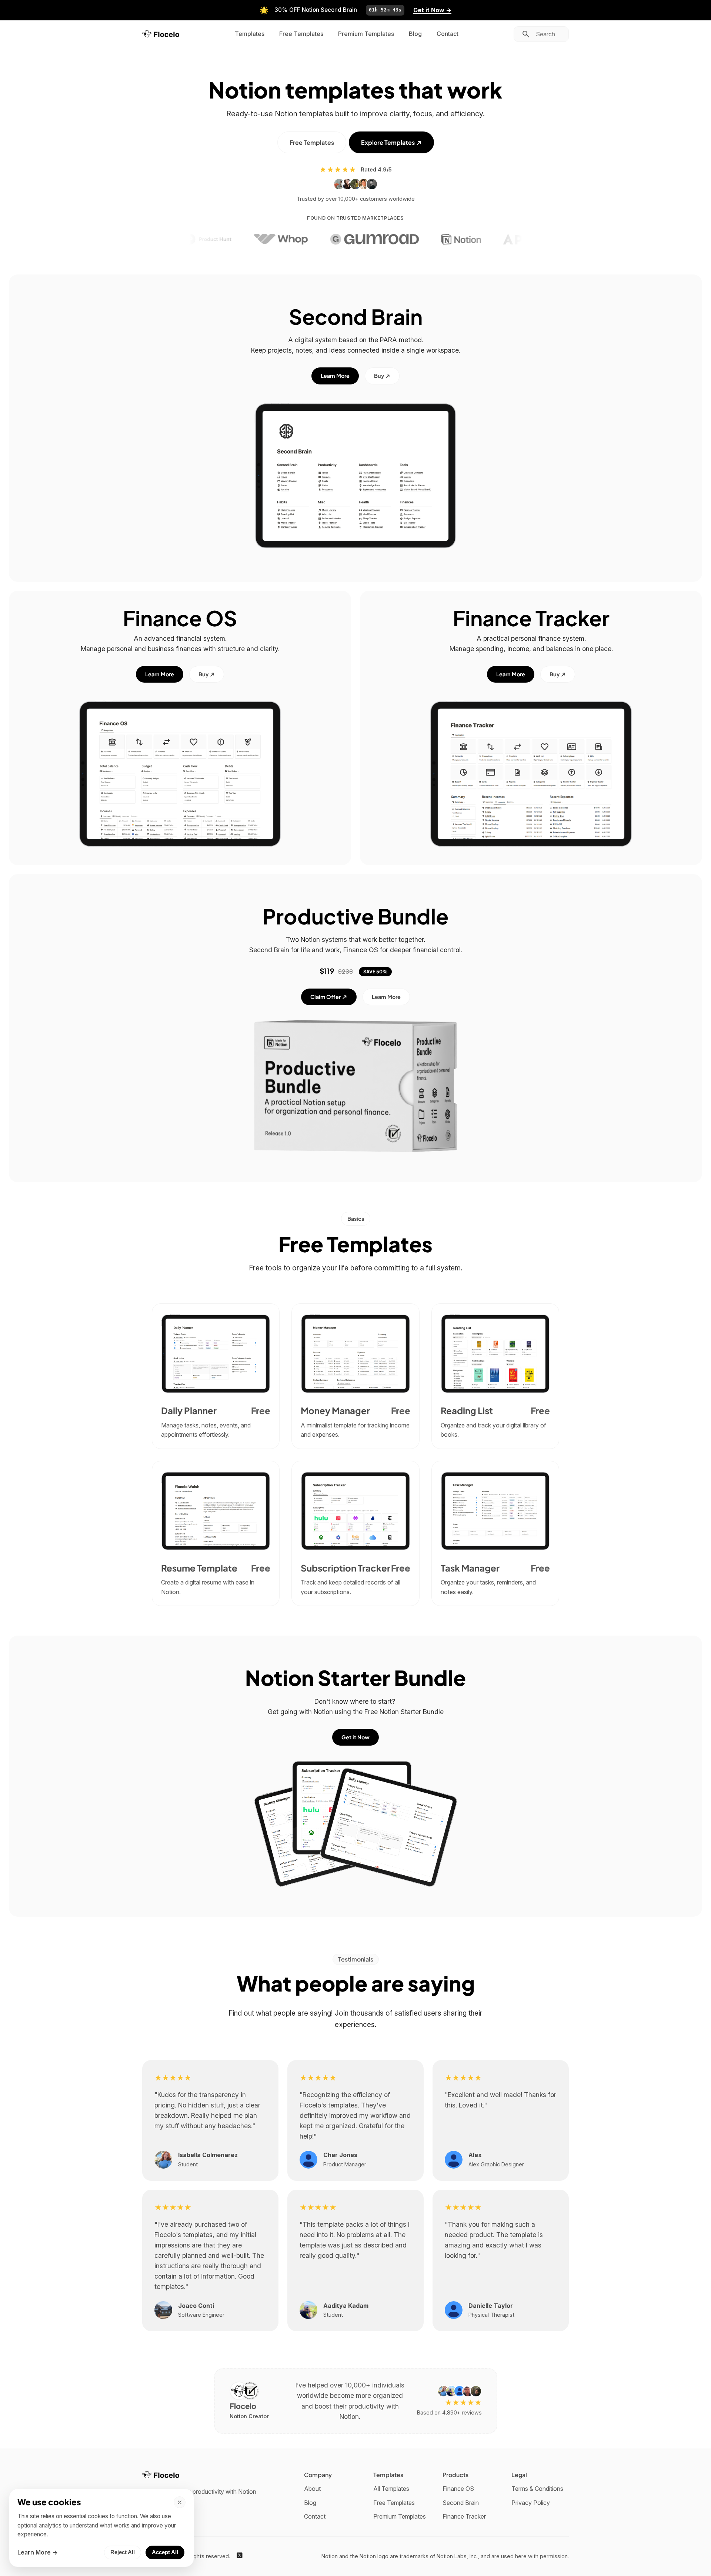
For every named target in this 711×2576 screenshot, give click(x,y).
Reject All (123, 2552)
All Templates (391, 2489)
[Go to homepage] (161, 34)
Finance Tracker (464, 2516)
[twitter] (240, 2556)
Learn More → (38, 2552)
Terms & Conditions (537, 2489)
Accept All (165, 2552)
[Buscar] (526, 34)
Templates (250, 34)
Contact (448, 34)
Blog (415, 34)
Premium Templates (366, 34)
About (312, 2489)
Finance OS (458, 2489)
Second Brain (461, 2503)
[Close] (180, 2502)
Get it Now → (432, 10)
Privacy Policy (531, 2503)
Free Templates (301, 34)
